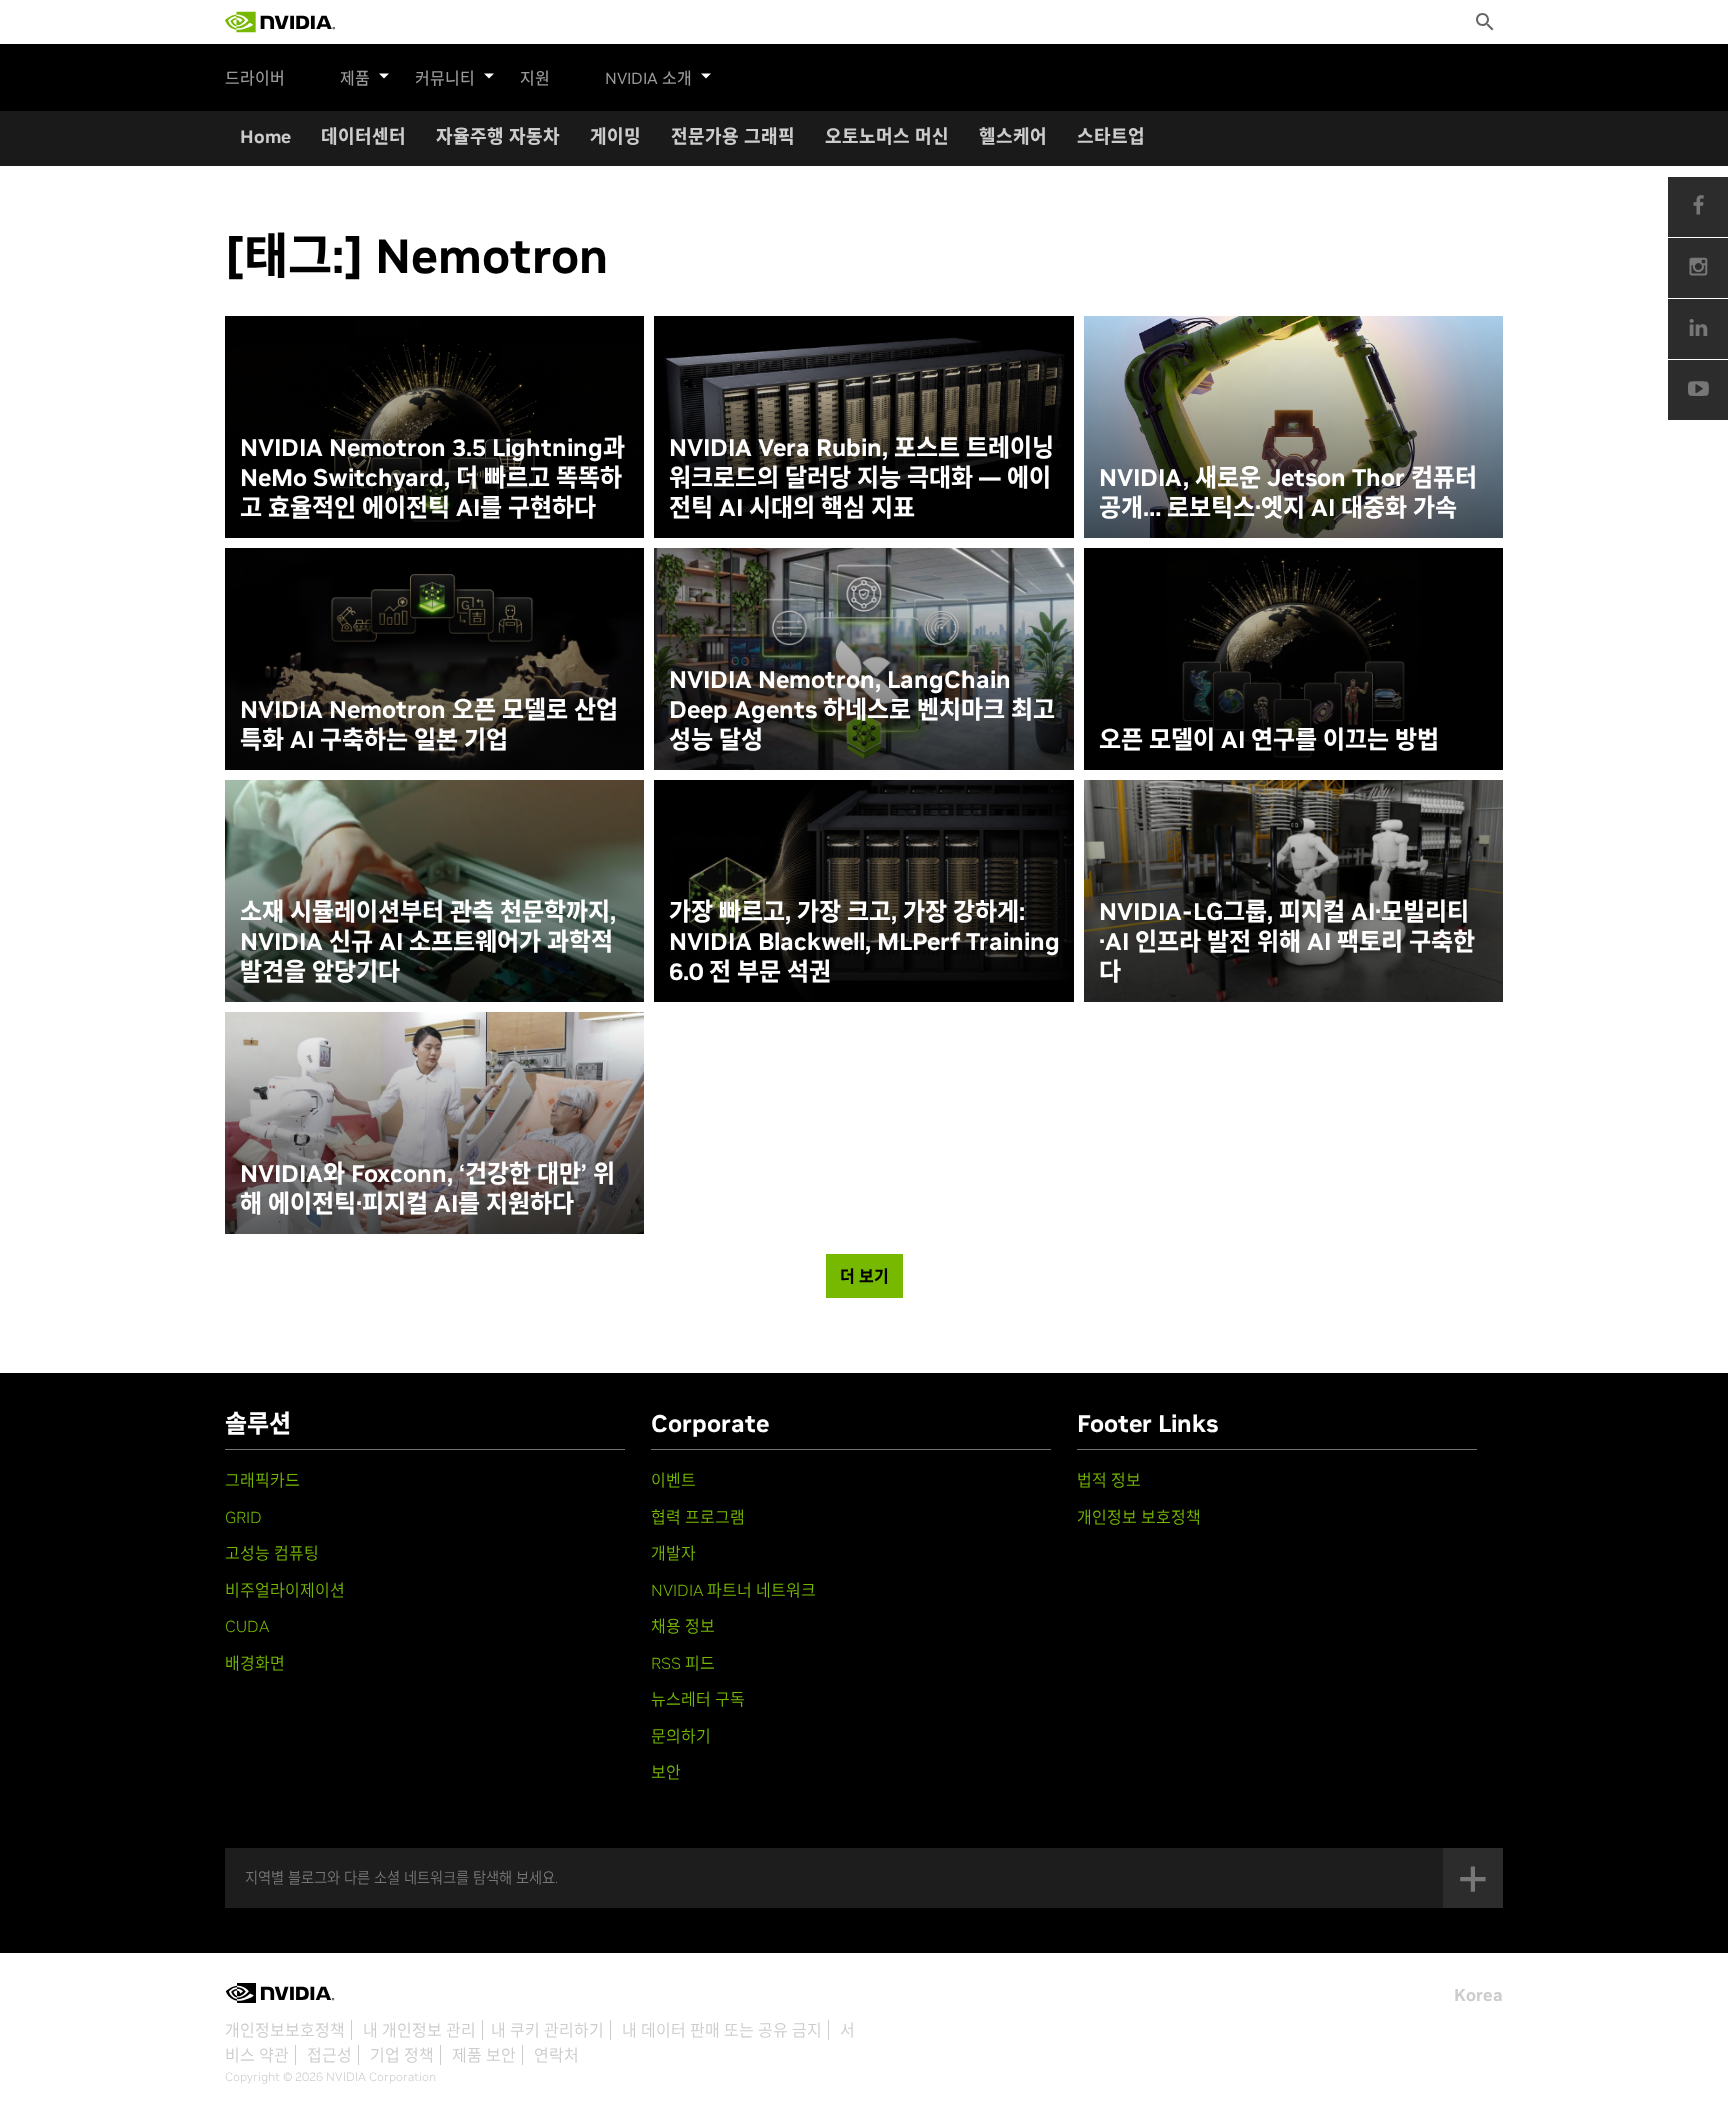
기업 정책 (402, 2055)
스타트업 (1111, 136)
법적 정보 (1109, 1480)
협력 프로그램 (698, 1517)
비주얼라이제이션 (285, 1590)
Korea (1478, 1995)
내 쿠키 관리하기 (547, 2030)
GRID (243, 1517)
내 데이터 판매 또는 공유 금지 (722, 2030)
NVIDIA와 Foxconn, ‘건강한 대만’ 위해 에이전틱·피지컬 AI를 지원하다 (427, 1189)
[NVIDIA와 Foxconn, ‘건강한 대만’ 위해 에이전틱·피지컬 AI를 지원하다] (434, 1123)
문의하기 (681, 1736)
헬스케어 (1013, 136)
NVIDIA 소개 (648, 78)
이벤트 (673, 1480)
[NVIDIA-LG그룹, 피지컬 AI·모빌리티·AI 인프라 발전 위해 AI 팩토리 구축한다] (1293, 891)
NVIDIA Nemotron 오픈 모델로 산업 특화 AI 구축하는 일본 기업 (429, 725)
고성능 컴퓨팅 (272, 1553)
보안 (666, 1772)
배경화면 (255, 1663)
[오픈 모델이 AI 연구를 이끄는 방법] (1293, 659)
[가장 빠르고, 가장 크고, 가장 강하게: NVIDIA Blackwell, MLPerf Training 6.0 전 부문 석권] (863, 891)
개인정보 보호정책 (1139, 1517)
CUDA (247, 1626)
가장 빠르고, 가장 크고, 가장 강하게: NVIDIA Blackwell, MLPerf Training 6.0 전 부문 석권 (864, 942)
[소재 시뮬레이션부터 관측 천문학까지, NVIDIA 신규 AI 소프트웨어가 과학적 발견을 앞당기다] (434, 891)
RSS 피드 (683, 1663)
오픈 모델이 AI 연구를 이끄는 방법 (1269, 740)
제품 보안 (484, 2055)
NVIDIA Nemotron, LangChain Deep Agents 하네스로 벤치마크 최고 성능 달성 (862, 710)
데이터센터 (363, 136)
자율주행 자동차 (498, 136)
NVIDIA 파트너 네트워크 (733, 1590)
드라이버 (255, 78)
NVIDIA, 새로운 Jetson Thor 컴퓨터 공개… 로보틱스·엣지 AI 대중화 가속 (1288, 493)
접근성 (329, 2055)
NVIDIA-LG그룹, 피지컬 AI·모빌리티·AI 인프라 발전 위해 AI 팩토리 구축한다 (1287, 942)
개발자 (673, 1553)
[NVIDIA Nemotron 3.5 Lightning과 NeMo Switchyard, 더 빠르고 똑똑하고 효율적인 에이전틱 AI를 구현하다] (434, 427)
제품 (355, 78)
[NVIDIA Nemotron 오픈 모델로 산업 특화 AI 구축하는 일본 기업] (434, 659)
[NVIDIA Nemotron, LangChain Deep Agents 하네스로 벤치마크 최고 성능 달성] (863, 659)
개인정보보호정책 (285, 2030)
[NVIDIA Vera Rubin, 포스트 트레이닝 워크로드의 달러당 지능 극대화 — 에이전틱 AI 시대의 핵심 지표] (863, 427)
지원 (535, 78)
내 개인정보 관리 (419, 2030)
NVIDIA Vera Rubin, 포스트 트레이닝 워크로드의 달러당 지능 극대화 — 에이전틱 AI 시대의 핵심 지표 (861, 478)
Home (265, 136)
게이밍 (615, 136)
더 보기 (864, 1276)
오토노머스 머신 (887, 136)
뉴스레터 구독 (698, 1699)
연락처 (556, 2055)
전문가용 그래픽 (733, 136)
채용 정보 (683, 1626)
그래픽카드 (262, 1480)
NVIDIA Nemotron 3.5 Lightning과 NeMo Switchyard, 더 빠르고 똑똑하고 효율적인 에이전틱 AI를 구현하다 (432, 478)
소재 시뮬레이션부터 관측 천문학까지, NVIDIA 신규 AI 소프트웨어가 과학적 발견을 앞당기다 (428, 942)
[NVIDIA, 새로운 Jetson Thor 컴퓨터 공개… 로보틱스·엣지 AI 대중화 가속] (1293, 427)
